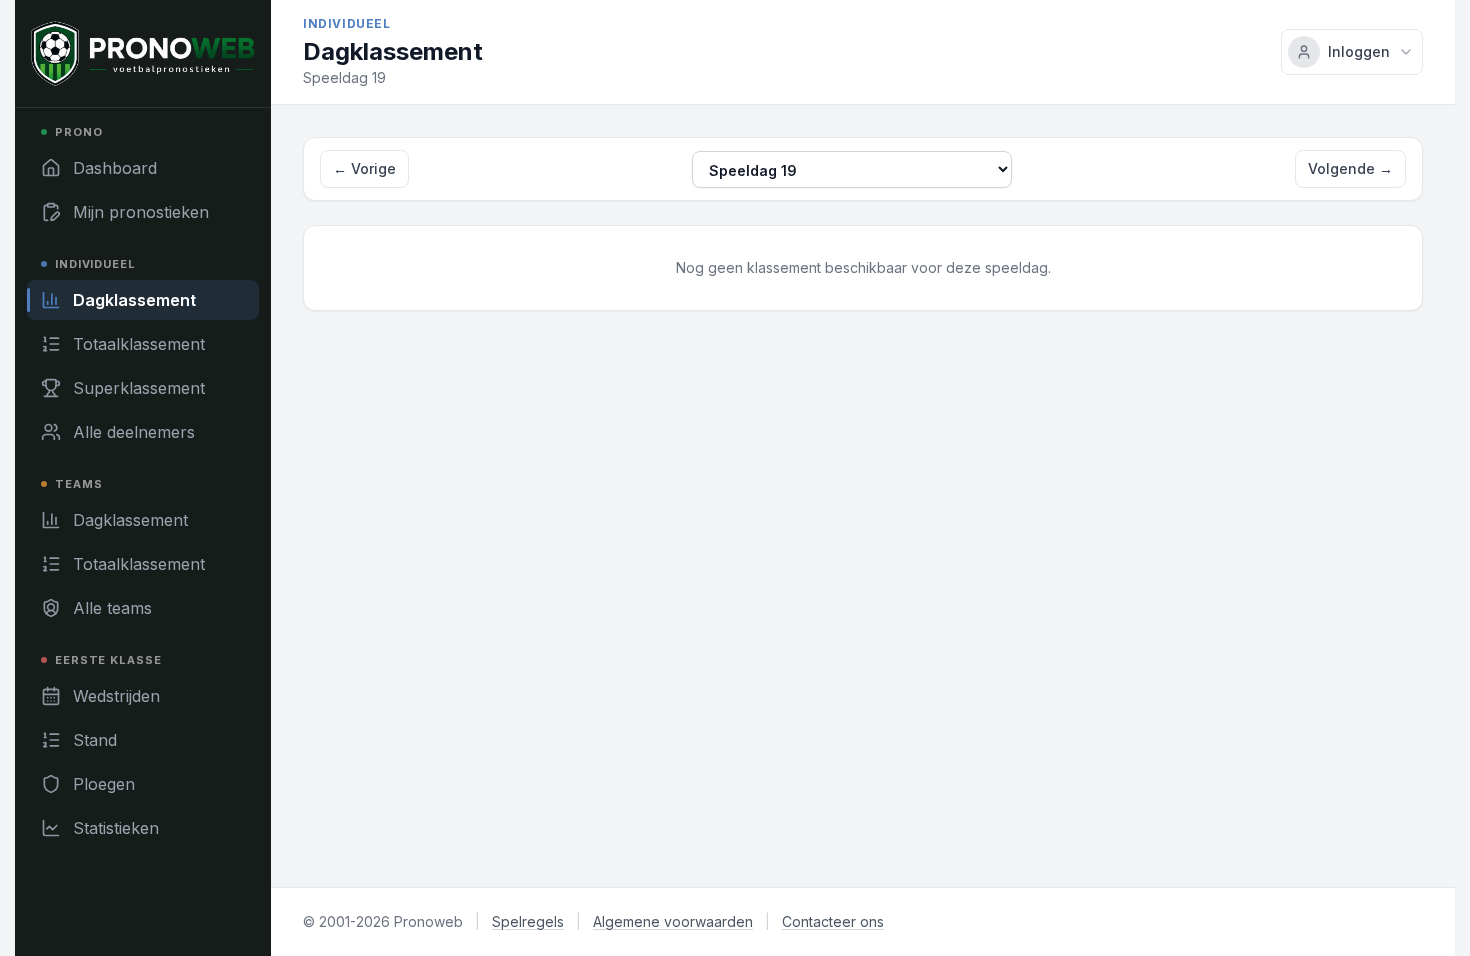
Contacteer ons (833, 921)
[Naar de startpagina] (143, 53)
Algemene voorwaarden (673, 921)
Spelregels (528, 921)
